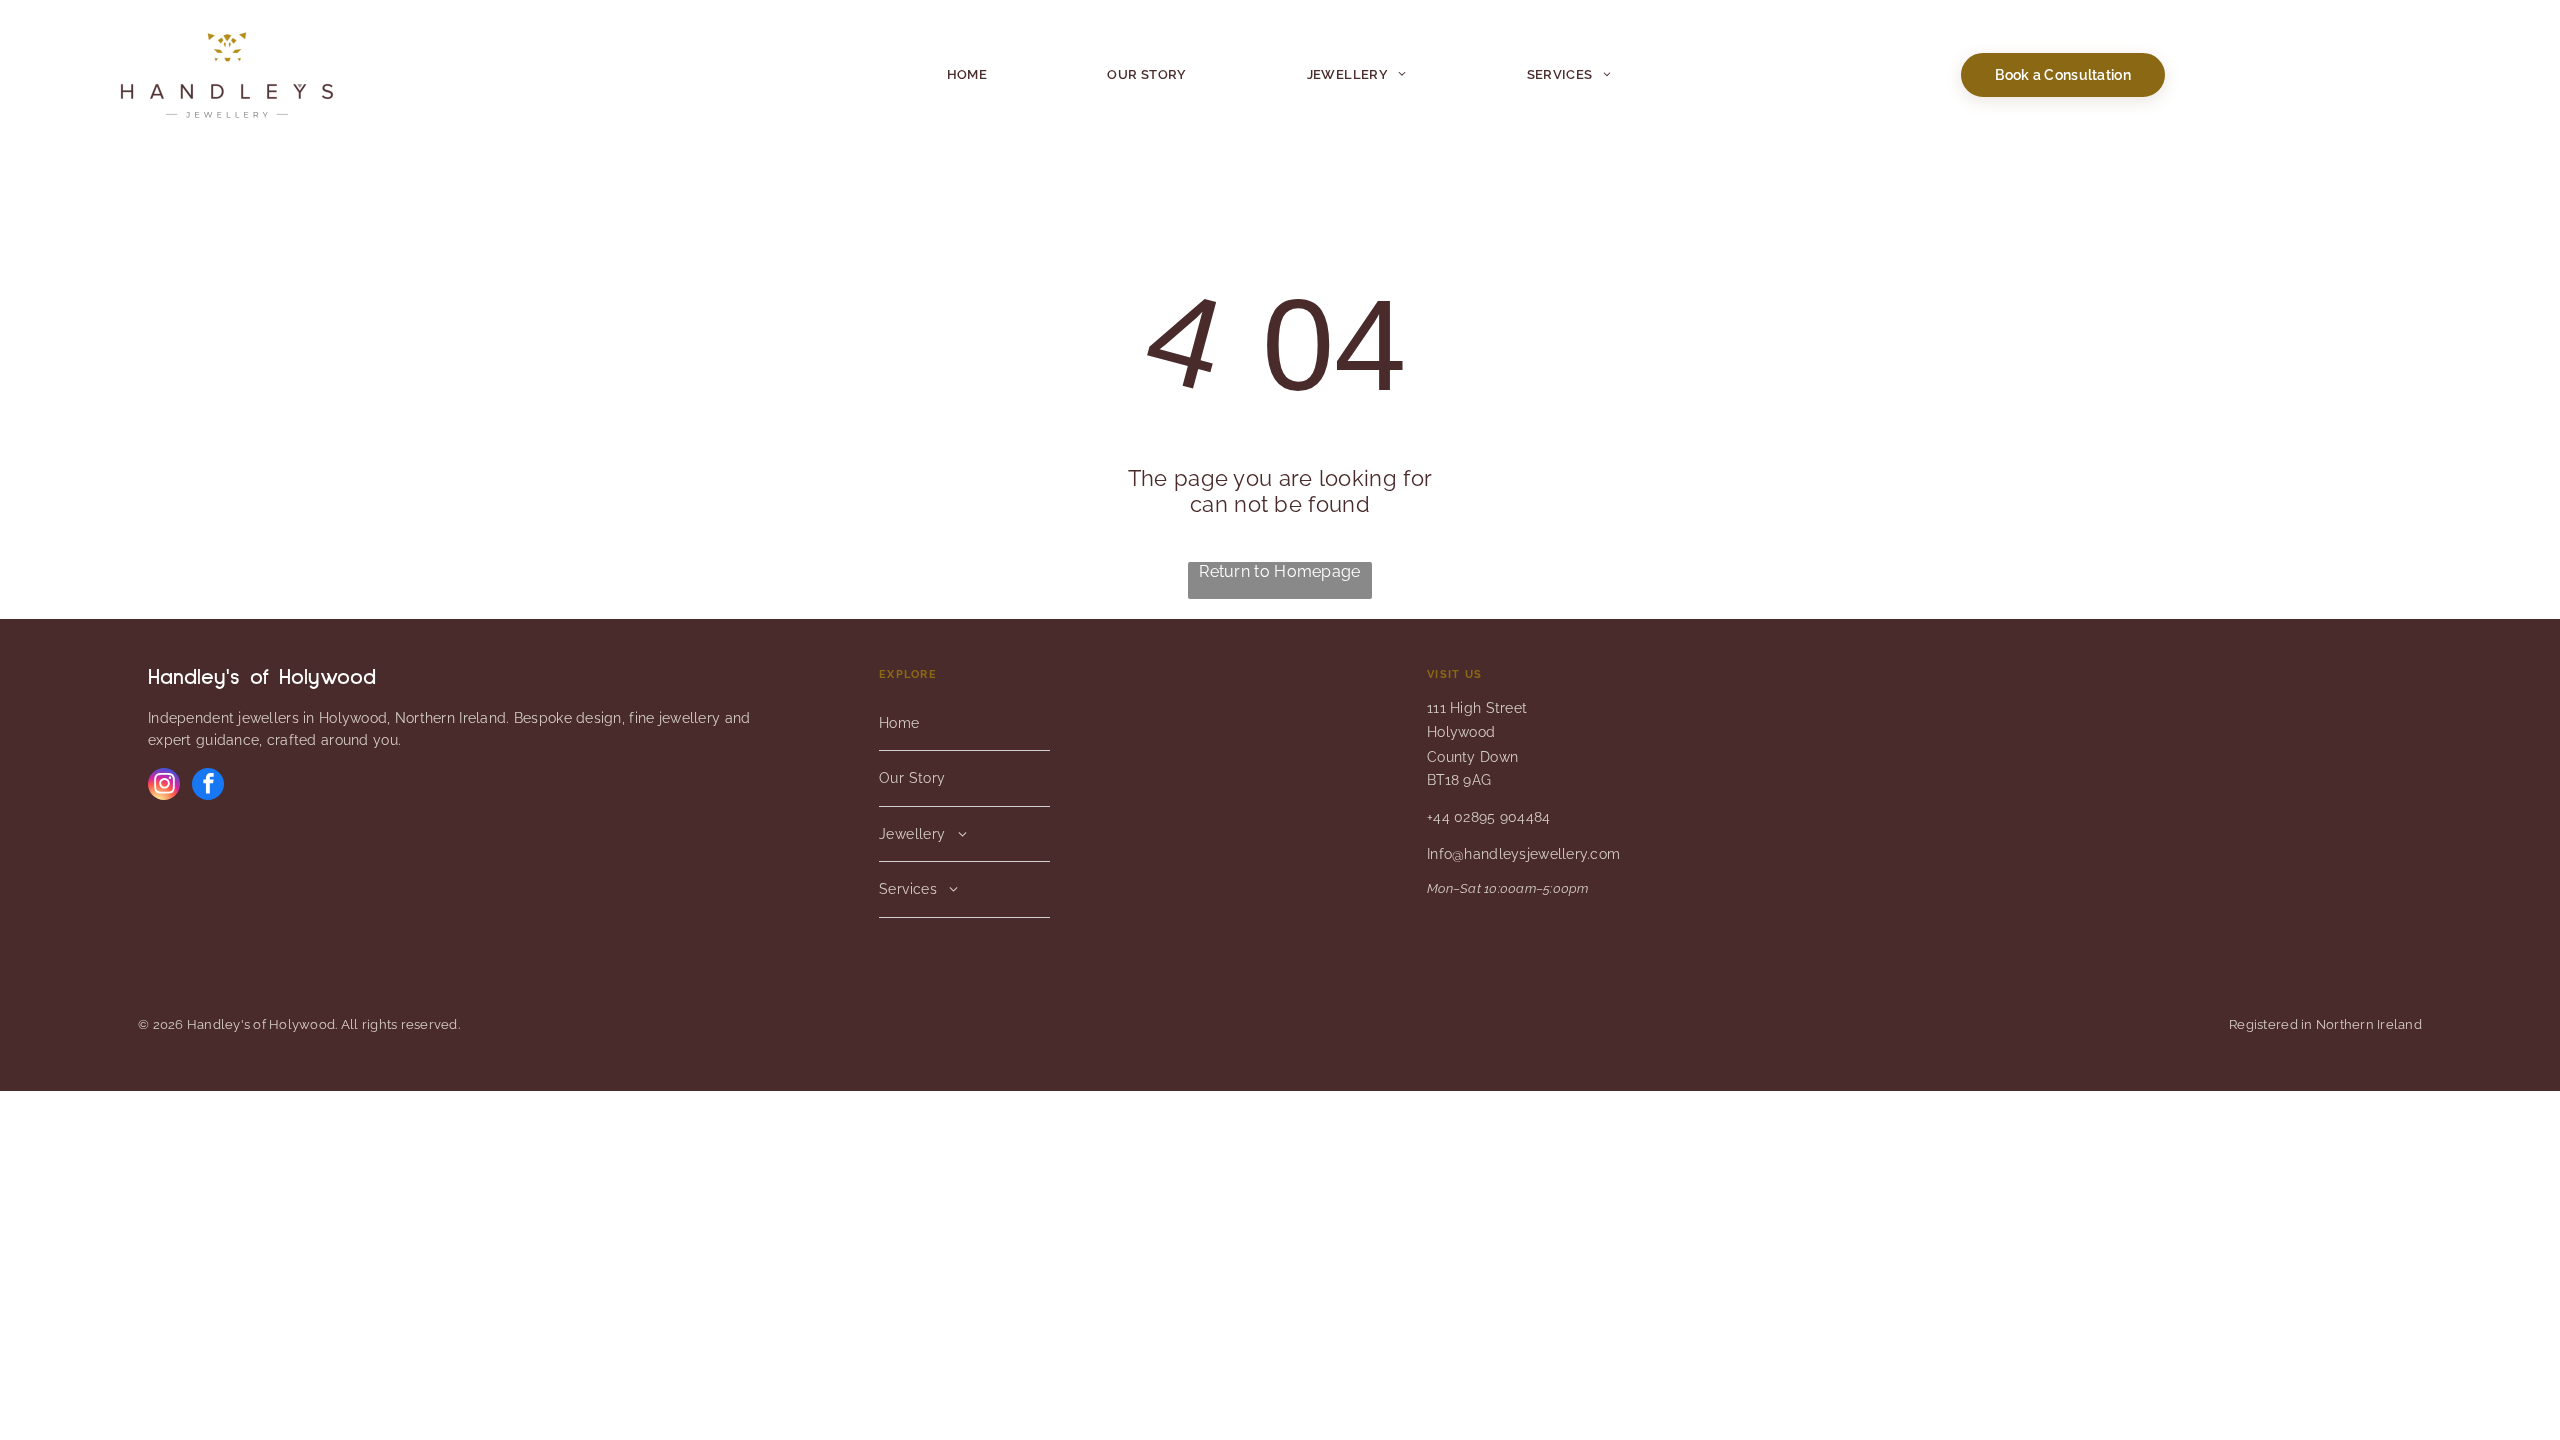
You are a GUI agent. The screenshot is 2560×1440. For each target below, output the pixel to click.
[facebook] (208, 786)
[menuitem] (967, 75)
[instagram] (164, 786)
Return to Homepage (1279, 571)
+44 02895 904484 (1488, 817)
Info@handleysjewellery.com (1523, 854)
